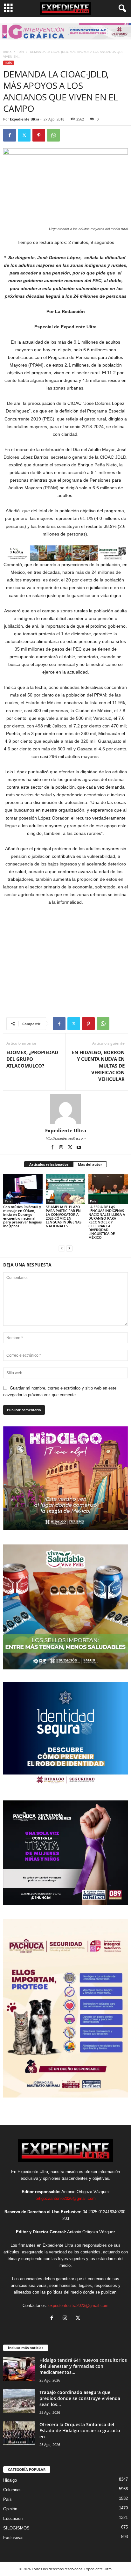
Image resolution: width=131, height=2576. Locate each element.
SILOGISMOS (16, 2528)
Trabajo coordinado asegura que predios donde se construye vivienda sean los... (80, 2398)
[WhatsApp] (53, 135)
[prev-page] (62, 1248)
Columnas (12, 2490)
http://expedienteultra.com (66, 1138)
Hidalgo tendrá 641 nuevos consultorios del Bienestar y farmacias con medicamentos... (83, 2366)
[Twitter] (24, 135)
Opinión (10, 2509)
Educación (13, 2518)
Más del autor (90, 1164)
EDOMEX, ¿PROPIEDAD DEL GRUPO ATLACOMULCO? (32, 1059)
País (21, 52)
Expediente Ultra (25, 119)
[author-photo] (65, 1109)
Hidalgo (10, 2480)
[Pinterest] (39, 135)
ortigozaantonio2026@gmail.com (66, 2198)
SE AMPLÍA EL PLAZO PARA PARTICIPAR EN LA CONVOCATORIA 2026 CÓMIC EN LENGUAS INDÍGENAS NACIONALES (64, 1216)
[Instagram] (62, 1148)
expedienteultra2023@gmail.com (78, 2306)
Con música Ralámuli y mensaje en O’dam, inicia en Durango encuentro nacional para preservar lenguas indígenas (22, 1216)
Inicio (7, 52)
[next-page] (69, 1248)
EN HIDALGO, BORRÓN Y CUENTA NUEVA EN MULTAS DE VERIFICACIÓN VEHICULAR (98, 1066)
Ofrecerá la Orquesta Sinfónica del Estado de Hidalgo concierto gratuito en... (80, 2430)
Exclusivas (13, 2538)
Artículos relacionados (49, 1164)
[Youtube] (79, 1148)
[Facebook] (10, 135)
